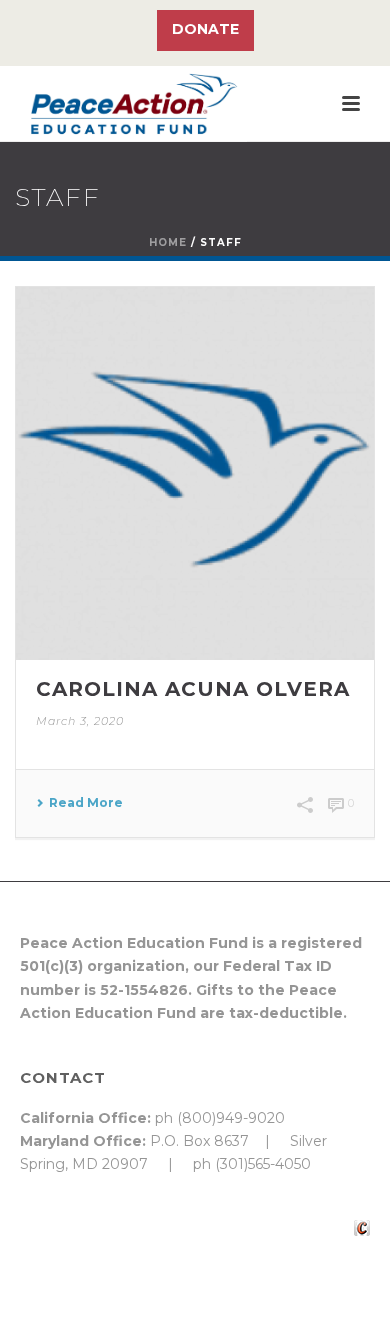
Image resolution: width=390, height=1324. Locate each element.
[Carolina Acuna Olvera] (195, 473)
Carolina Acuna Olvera (193, 689)
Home (168, 242)
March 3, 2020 (80, 721)
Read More (86, 803)
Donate (205, 29)
